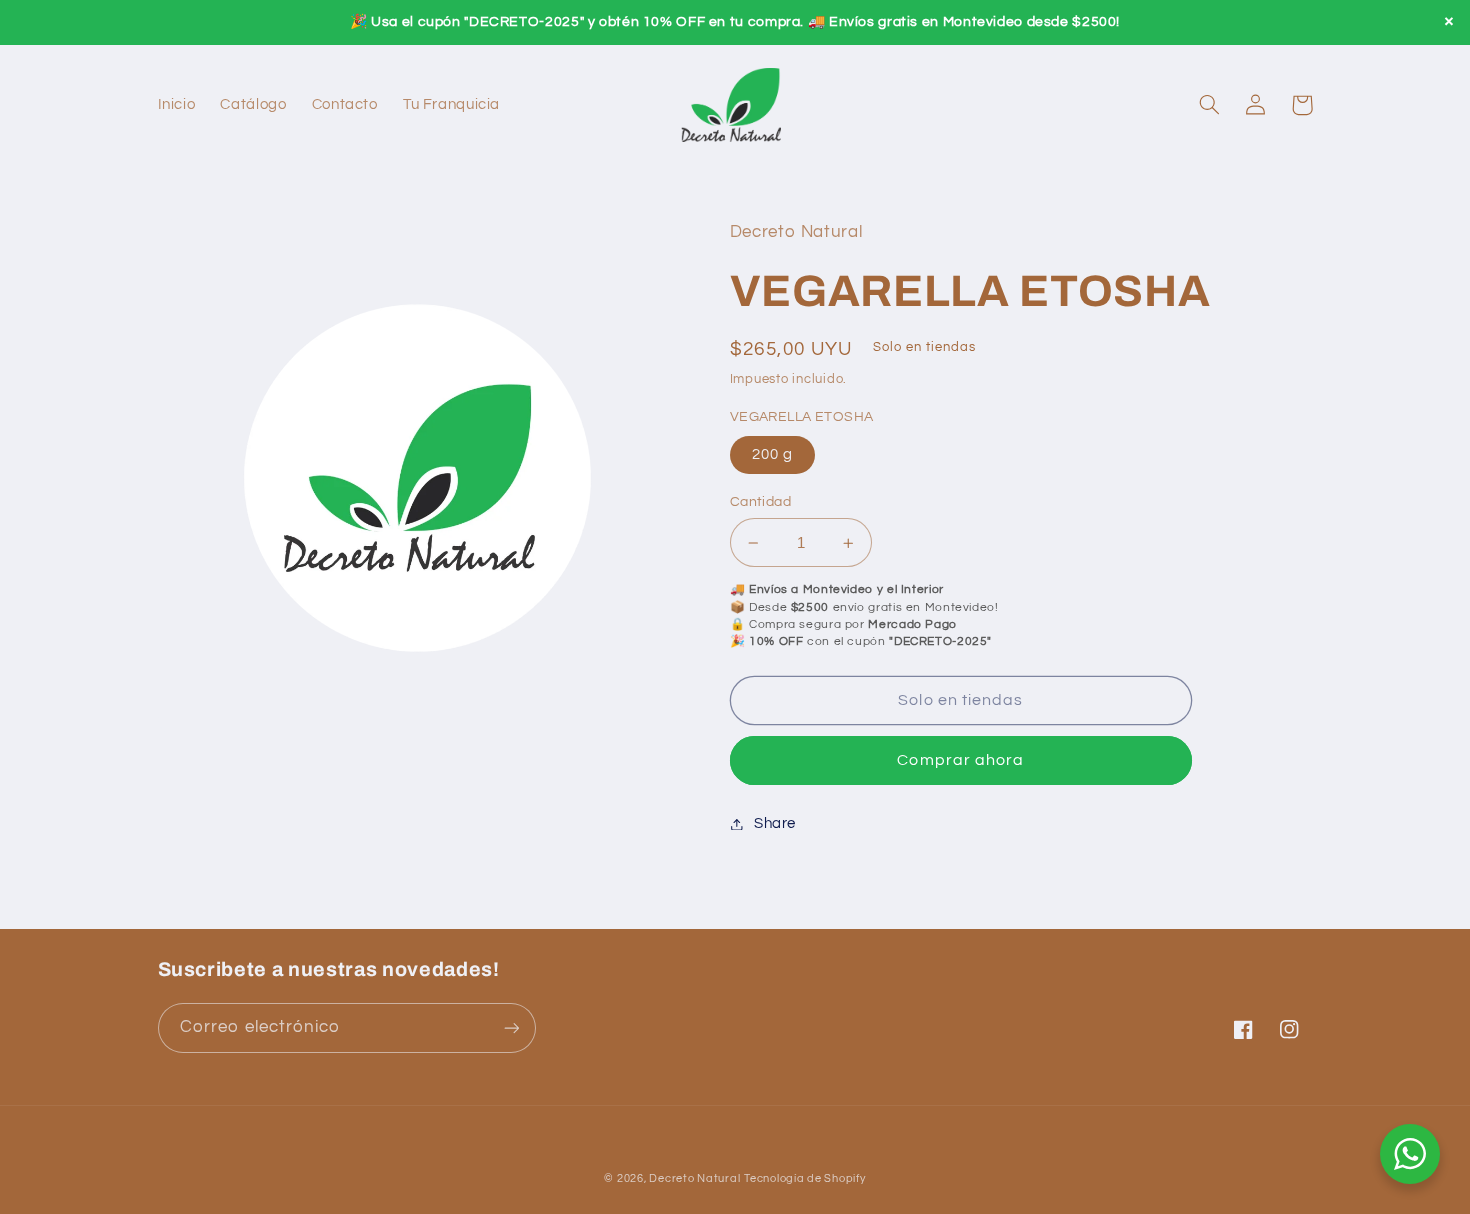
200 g (772, 454)
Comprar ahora (960, 760)
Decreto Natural (694, 1178)
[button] (1210, 105)
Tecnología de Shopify (804, 1178)
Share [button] (775, 823)
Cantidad (760, 502)
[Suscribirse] (511, 1027)
